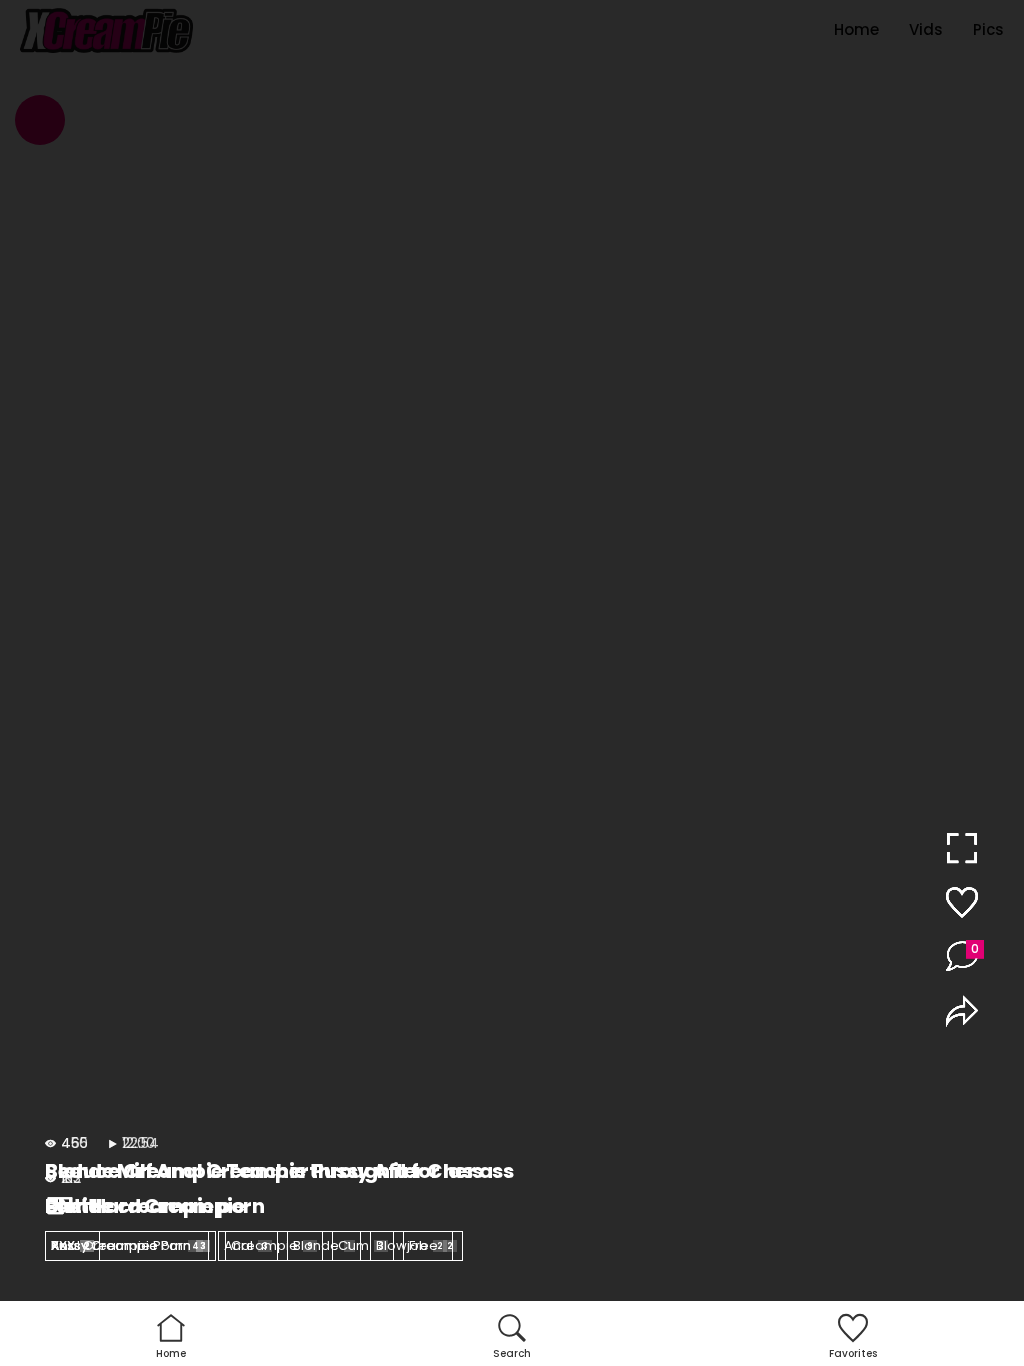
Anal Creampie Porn (125, 1245)
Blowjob (409, 1245)
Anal (246, 1245)
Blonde (322, 1245)
